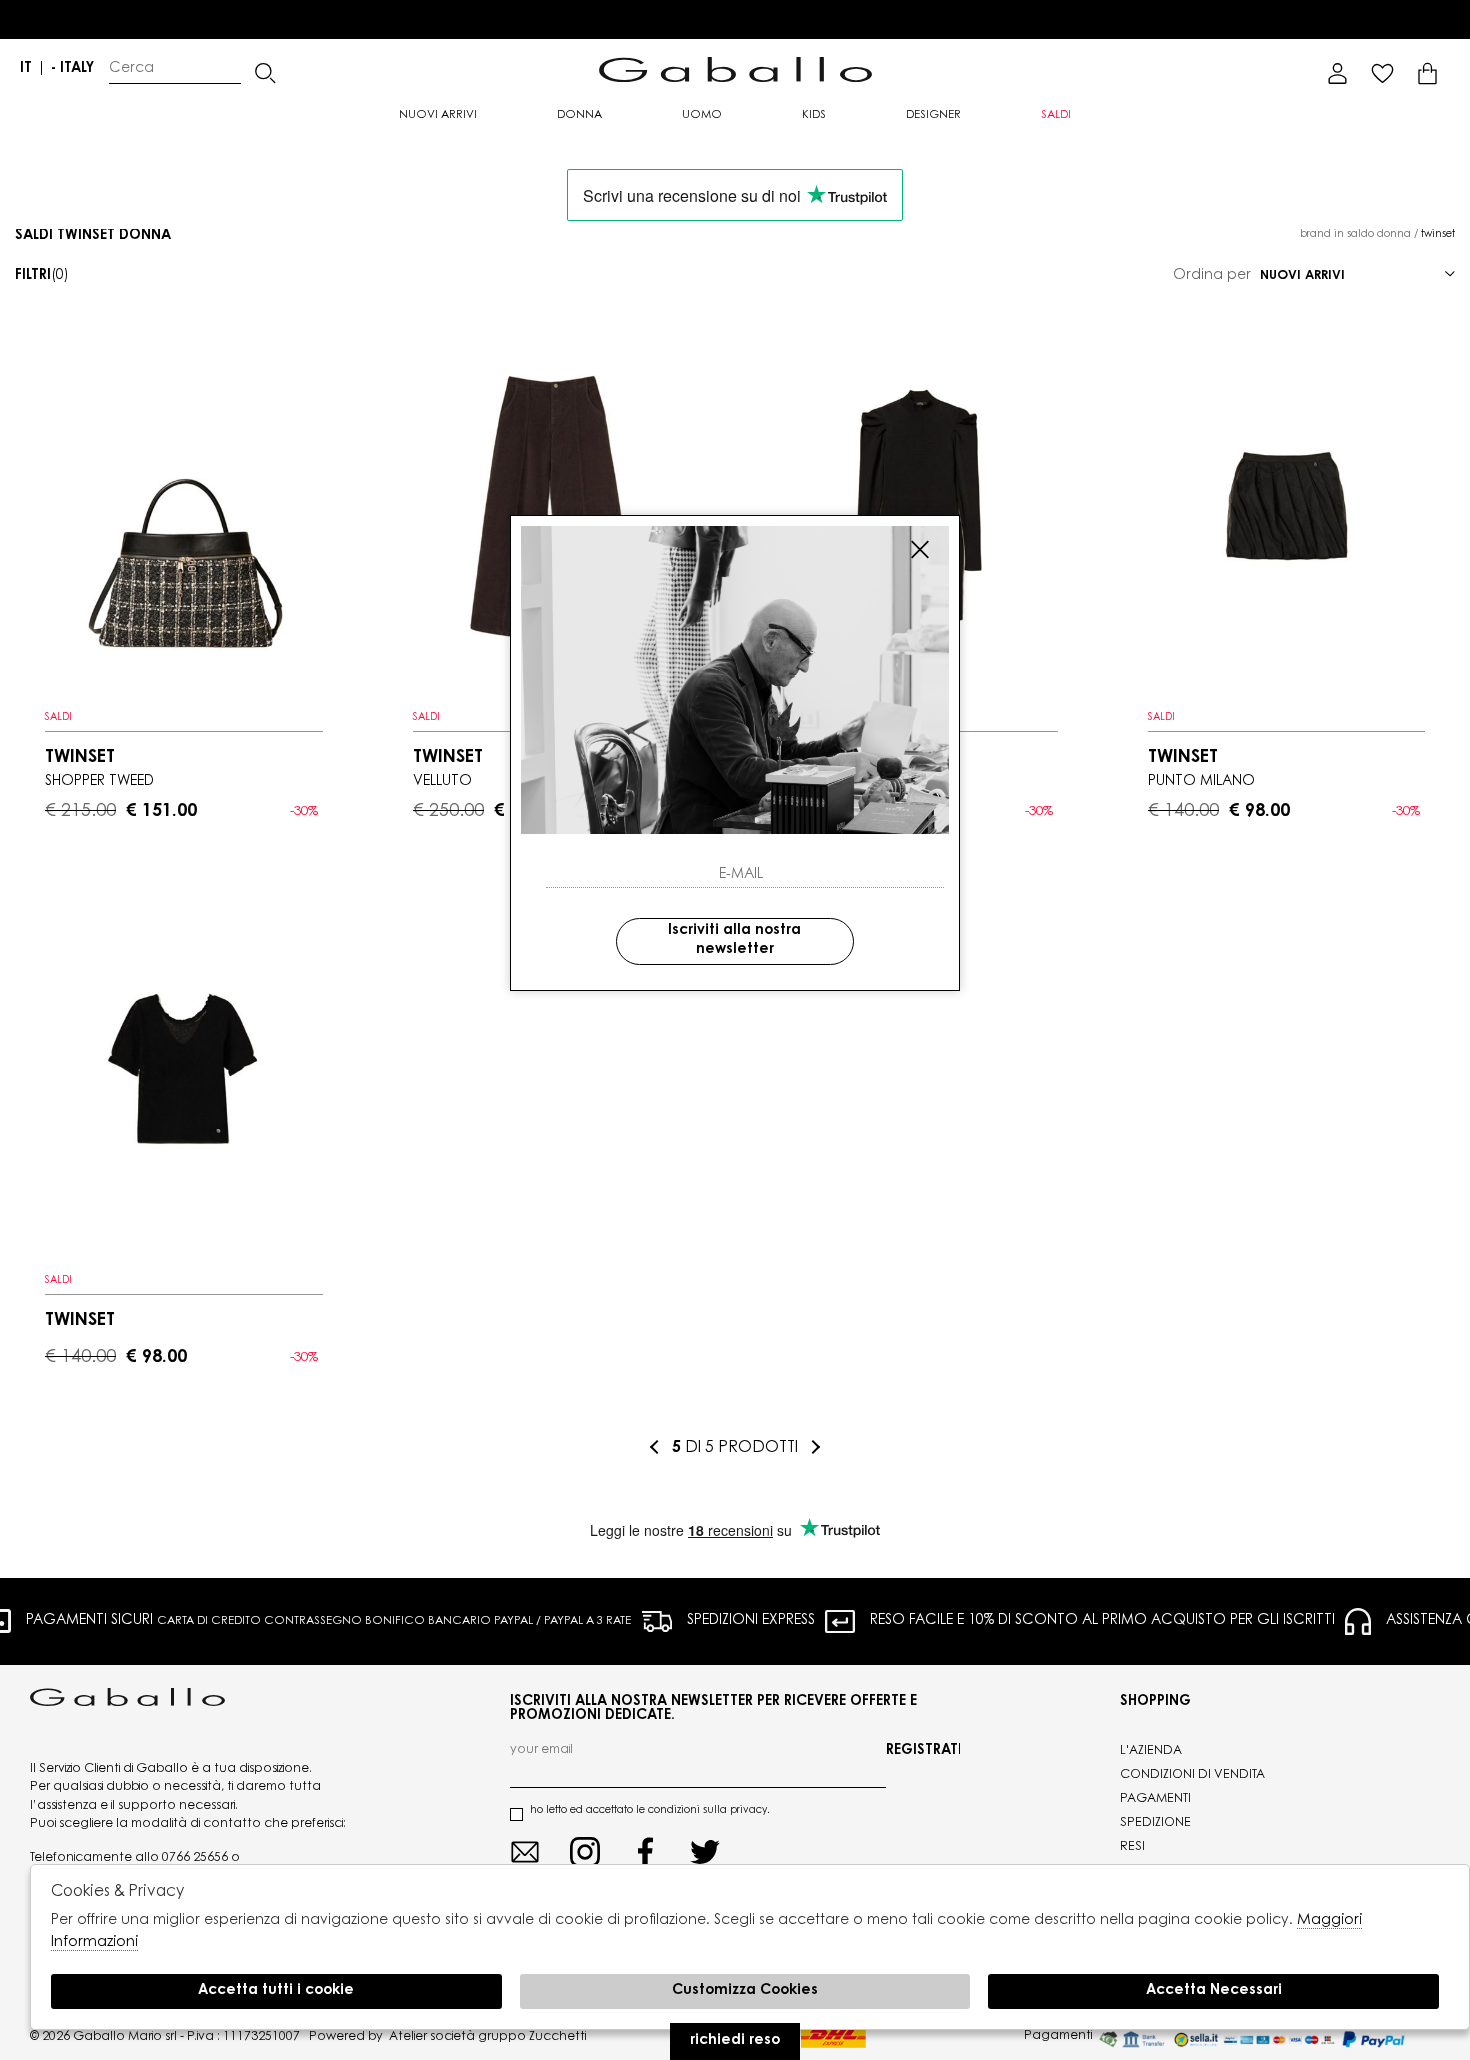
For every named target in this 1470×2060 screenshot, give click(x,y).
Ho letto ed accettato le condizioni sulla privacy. (650, 1811)
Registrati (923, 1751)
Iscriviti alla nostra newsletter (734, 941)
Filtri (42, 276)
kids (814, 115)
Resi (1132, 1847)
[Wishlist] (1382, 73)
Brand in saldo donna (1355, 235)
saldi (1056, 115)
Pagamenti (1155, 1799)
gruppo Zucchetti (532, 2037)
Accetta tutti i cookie (276, 1991)
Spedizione (1155, 1823)
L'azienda (1151, 1751)
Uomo (702, 115)
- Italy (72, 69)
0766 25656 (195, 1858)
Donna (579, 115)
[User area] (1337, 73)
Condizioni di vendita (1192, 1775)
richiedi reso (735, 2041)
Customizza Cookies (745, 1991)
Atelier (408, 2037)
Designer (933, 115)
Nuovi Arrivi (438, 115)
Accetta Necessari (1214, 1991)
